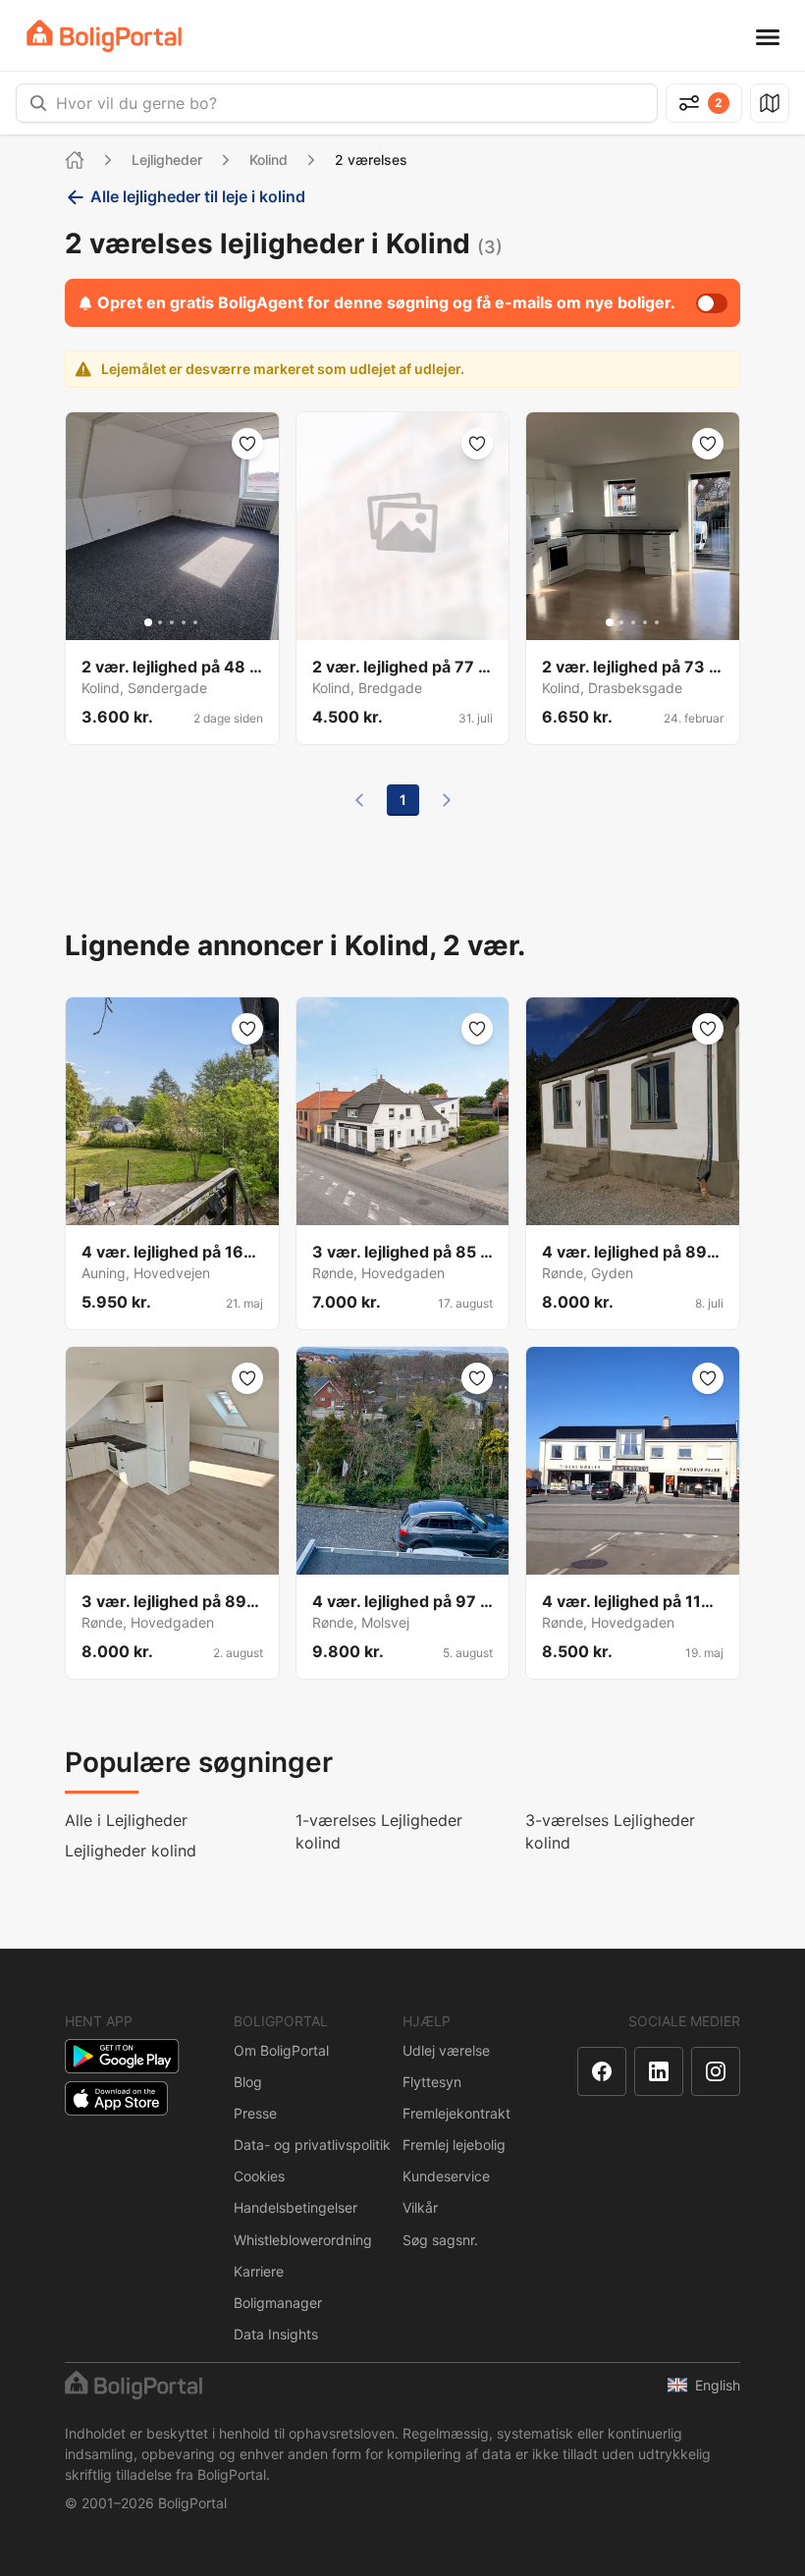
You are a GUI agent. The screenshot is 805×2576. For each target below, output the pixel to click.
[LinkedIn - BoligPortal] (659, 2071)
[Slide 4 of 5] (184, 622)
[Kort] (770, 103)
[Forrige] (359, 800)
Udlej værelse (446, 2050)
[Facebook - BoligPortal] (602, 2071)
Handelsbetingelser (295, 2207)
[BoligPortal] (104, 36)
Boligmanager (278, 2303)
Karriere (259, 2271)
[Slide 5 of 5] (195, 622)
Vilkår (420, 2207)
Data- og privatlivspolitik (312, 2145)
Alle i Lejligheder (126, 1820)
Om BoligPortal (281, 2050)
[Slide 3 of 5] (172, 622)
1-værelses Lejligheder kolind (379, 1831)
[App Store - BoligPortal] (116, 2098)
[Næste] (447, 800)
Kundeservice (446, 2176)
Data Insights (276, 2334)
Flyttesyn (432, 2082)
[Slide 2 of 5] (160, 622)
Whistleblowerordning (303, 2240)
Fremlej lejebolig (454, 2145)
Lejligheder (167, 160)
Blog (248, 2082)
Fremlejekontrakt (456, 2113)
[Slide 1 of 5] (148, 622)
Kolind (268, 160)
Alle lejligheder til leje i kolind (198, 196)
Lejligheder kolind (131, 1851)
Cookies (259, 2176)
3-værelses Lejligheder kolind (610, 1831)
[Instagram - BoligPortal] (716, 2071)
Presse (255, 2113)
